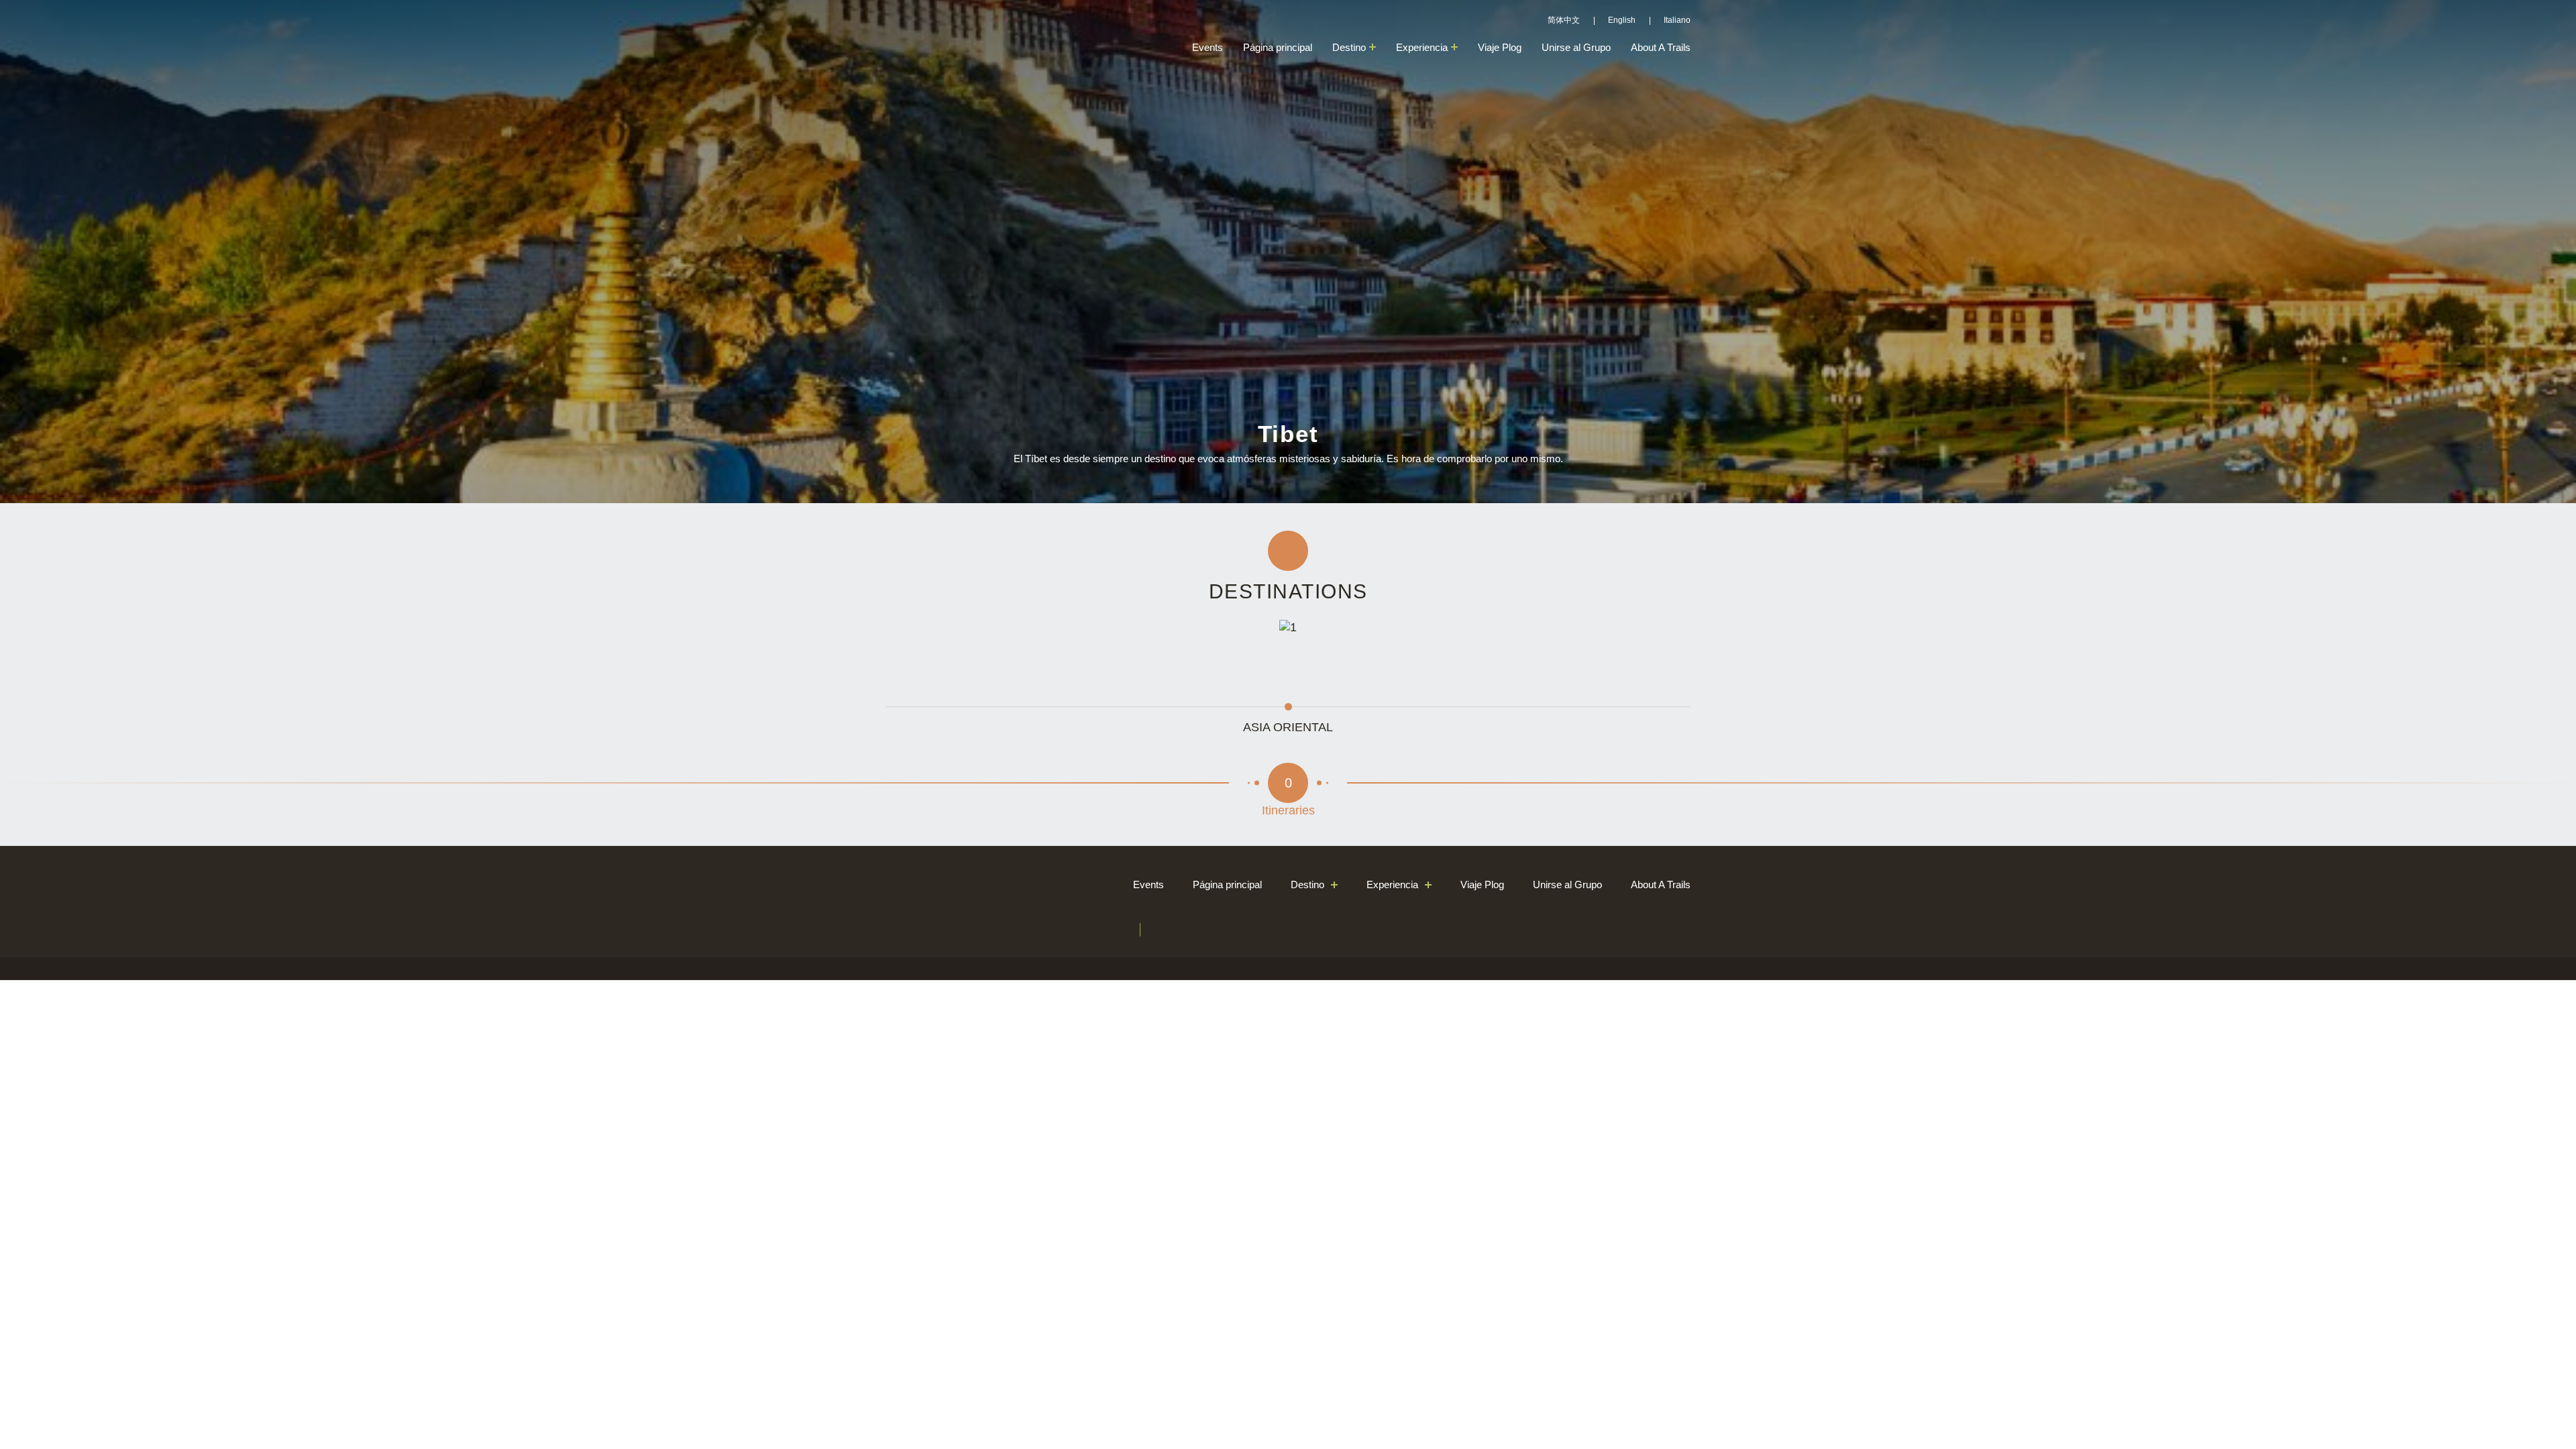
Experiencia (1422, 47)
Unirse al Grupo (1576, 47)
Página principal (1278, 47)
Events (1207, 47)
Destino (1349, 47)
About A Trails (1661, 47)
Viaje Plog (1500, 47)
